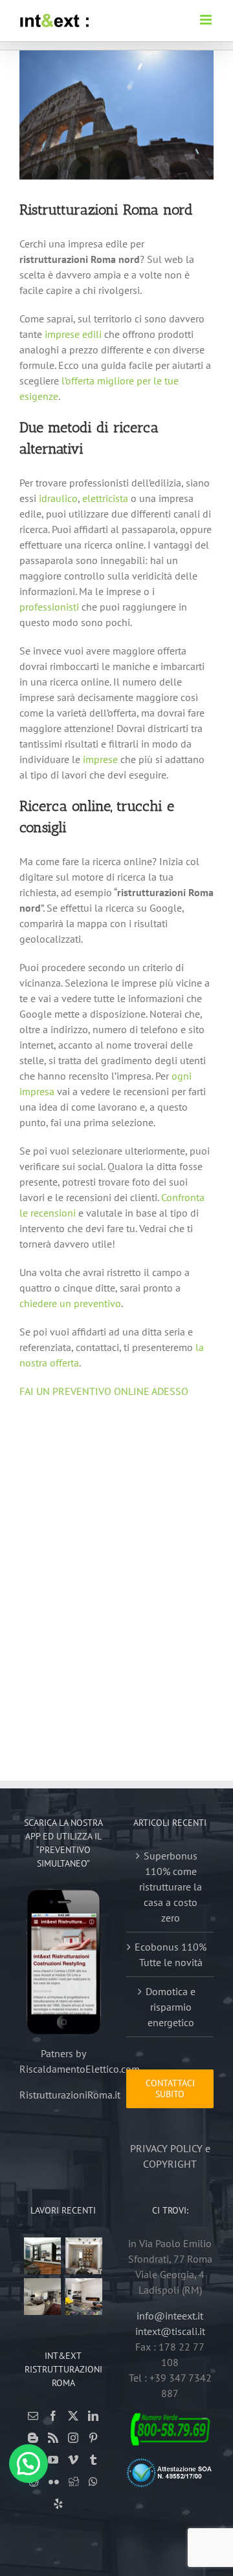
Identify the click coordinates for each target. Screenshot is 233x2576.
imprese (100, 759)
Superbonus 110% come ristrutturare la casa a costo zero (171, 1887)
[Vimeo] (73, 2460)
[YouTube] (53, 2460)
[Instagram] (73, 2438)
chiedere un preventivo (70, 1303)
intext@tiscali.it (170, 2331)
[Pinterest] (93, 2438)
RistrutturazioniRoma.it (70, 2095)
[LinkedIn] (93, 2416)
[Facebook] (53, 2416)
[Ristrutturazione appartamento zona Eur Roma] (43, 2297)
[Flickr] (54, 2482)
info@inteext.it (170, 2316)
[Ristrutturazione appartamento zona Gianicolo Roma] (84, 2297)
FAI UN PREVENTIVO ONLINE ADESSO (104, 1391)
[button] (28, 2464)
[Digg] (74, 2482)
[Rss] (53, 2438)
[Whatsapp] (93, 2482)
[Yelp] (58, 2504)
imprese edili (73, 334)
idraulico (58, 498)
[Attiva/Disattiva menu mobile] (207, 20)
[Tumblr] (93, 2460)
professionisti (49, 607)
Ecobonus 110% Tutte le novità (171, 1954)
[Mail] (33, 2416)
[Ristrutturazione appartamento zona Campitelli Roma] (43, 2256)
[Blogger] (33, 2438)
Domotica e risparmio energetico (171, 2007)
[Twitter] (73, 2416)
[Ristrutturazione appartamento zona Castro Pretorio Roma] (84, 2256)
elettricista (105, 498)
